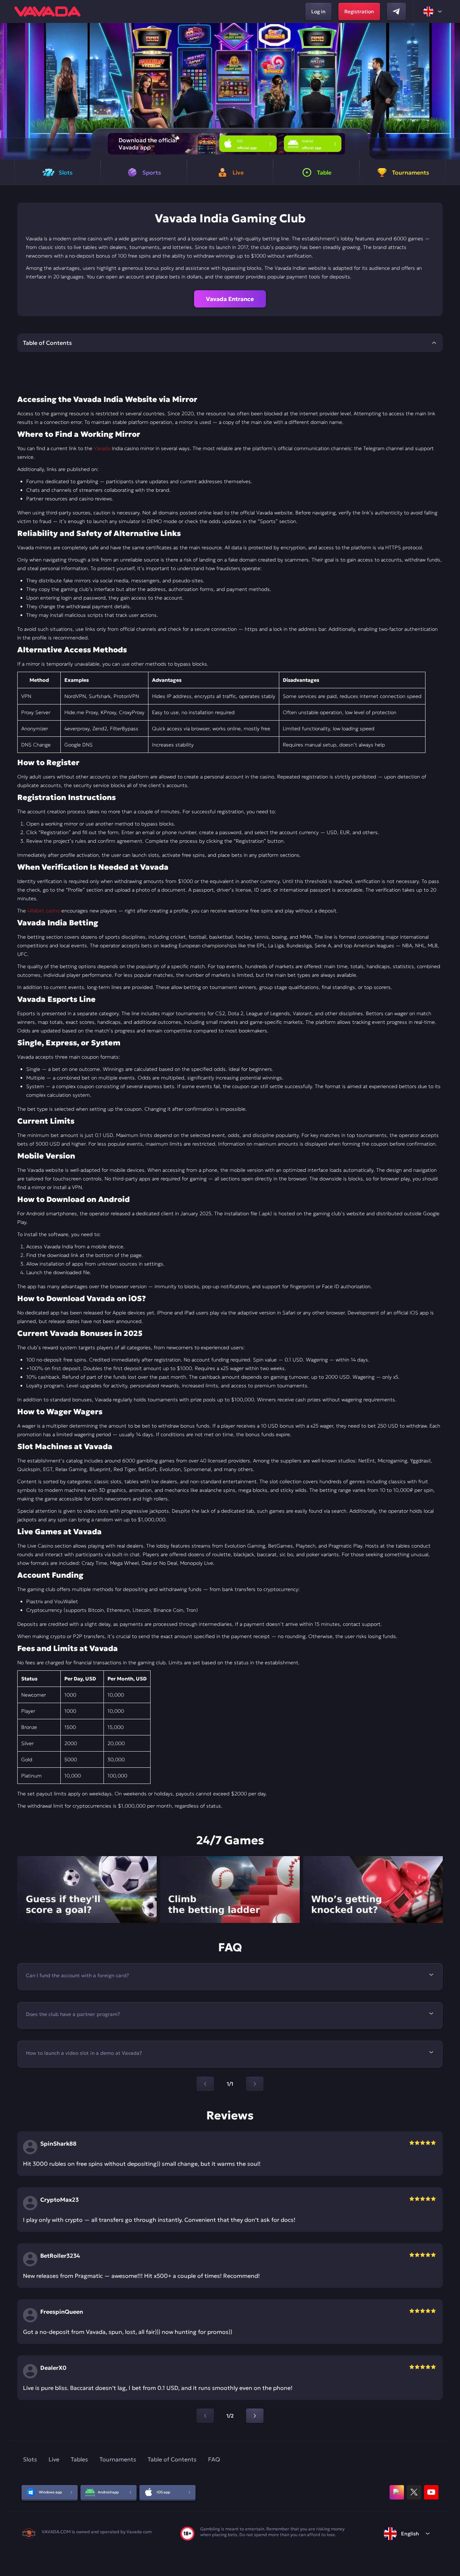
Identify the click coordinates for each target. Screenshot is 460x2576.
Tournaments (118, 2459)
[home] (47, 11)
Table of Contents (172, 2459)
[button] (452, 91)
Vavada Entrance (230, 299)
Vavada (102, 448)
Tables (79, 2459)
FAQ (214, 2459)
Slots (30, 2459)
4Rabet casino (44, 911)
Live (54, 2459)
